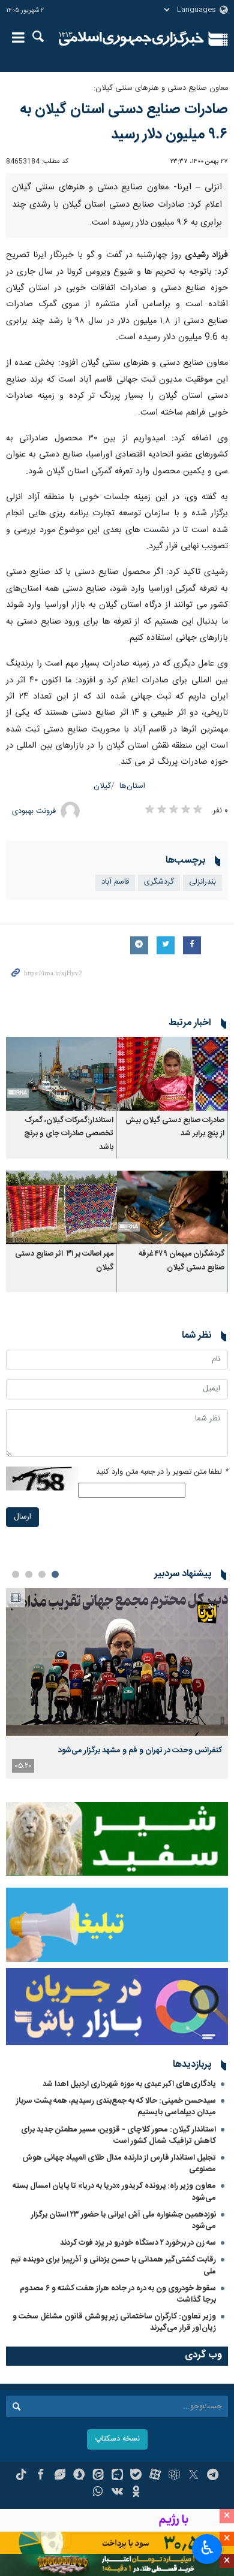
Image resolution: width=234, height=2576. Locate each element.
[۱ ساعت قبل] (117, 1662)
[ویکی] (117, 2493)
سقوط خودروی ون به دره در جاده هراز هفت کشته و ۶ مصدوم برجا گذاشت (118, 2294)
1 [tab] (55, 1574)
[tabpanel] (117, 1683)
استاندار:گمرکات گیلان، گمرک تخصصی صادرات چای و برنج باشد (69, 1134)
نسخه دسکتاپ (117, 2439)
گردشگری (159, 882)
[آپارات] (155, 2476)
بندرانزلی (202, 882)
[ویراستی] (60, 2476)
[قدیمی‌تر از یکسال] (172, 1074)
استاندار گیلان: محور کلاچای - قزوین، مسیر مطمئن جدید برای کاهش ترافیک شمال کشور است (118, 2135)
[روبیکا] (174, 2476)
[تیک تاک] (21, 2476)
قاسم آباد (115, 882)
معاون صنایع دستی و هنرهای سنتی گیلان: (161, 88)
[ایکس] (193, 2476)
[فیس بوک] (40, 2476)
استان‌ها (132, 786)
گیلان (102, 786)
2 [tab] (42, 1574)
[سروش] (79, 2476)
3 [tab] (29, 1574)
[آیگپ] (117, 2476)
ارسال (22, 1517)
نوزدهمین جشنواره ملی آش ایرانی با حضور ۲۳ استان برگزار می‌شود (124, 2220)
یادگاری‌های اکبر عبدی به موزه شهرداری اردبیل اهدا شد (129, 2084)
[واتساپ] (98, 2493)
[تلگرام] (213, 2476)
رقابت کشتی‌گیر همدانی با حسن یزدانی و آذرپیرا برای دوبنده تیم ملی (113, 2265)
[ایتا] (98, 2476)
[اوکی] (136, 2493)
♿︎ (207, 2548)
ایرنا (131, 39)
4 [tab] (16, 1574)
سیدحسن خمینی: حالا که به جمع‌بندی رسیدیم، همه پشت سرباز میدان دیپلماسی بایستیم (116, 2107)
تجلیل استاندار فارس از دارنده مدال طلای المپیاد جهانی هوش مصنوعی (119, 2164)
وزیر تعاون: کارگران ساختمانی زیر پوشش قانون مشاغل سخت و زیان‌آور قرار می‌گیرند (114, 2322)
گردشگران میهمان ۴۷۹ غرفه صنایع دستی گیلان (181, 1261)
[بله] (136, 2476)
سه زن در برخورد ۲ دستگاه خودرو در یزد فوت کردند (138, 2243)
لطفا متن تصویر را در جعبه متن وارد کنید (162, 1472)
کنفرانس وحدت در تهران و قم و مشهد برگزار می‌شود (140, 1750)
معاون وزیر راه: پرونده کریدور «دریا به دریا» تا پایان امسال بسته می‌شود (114, 2192)
